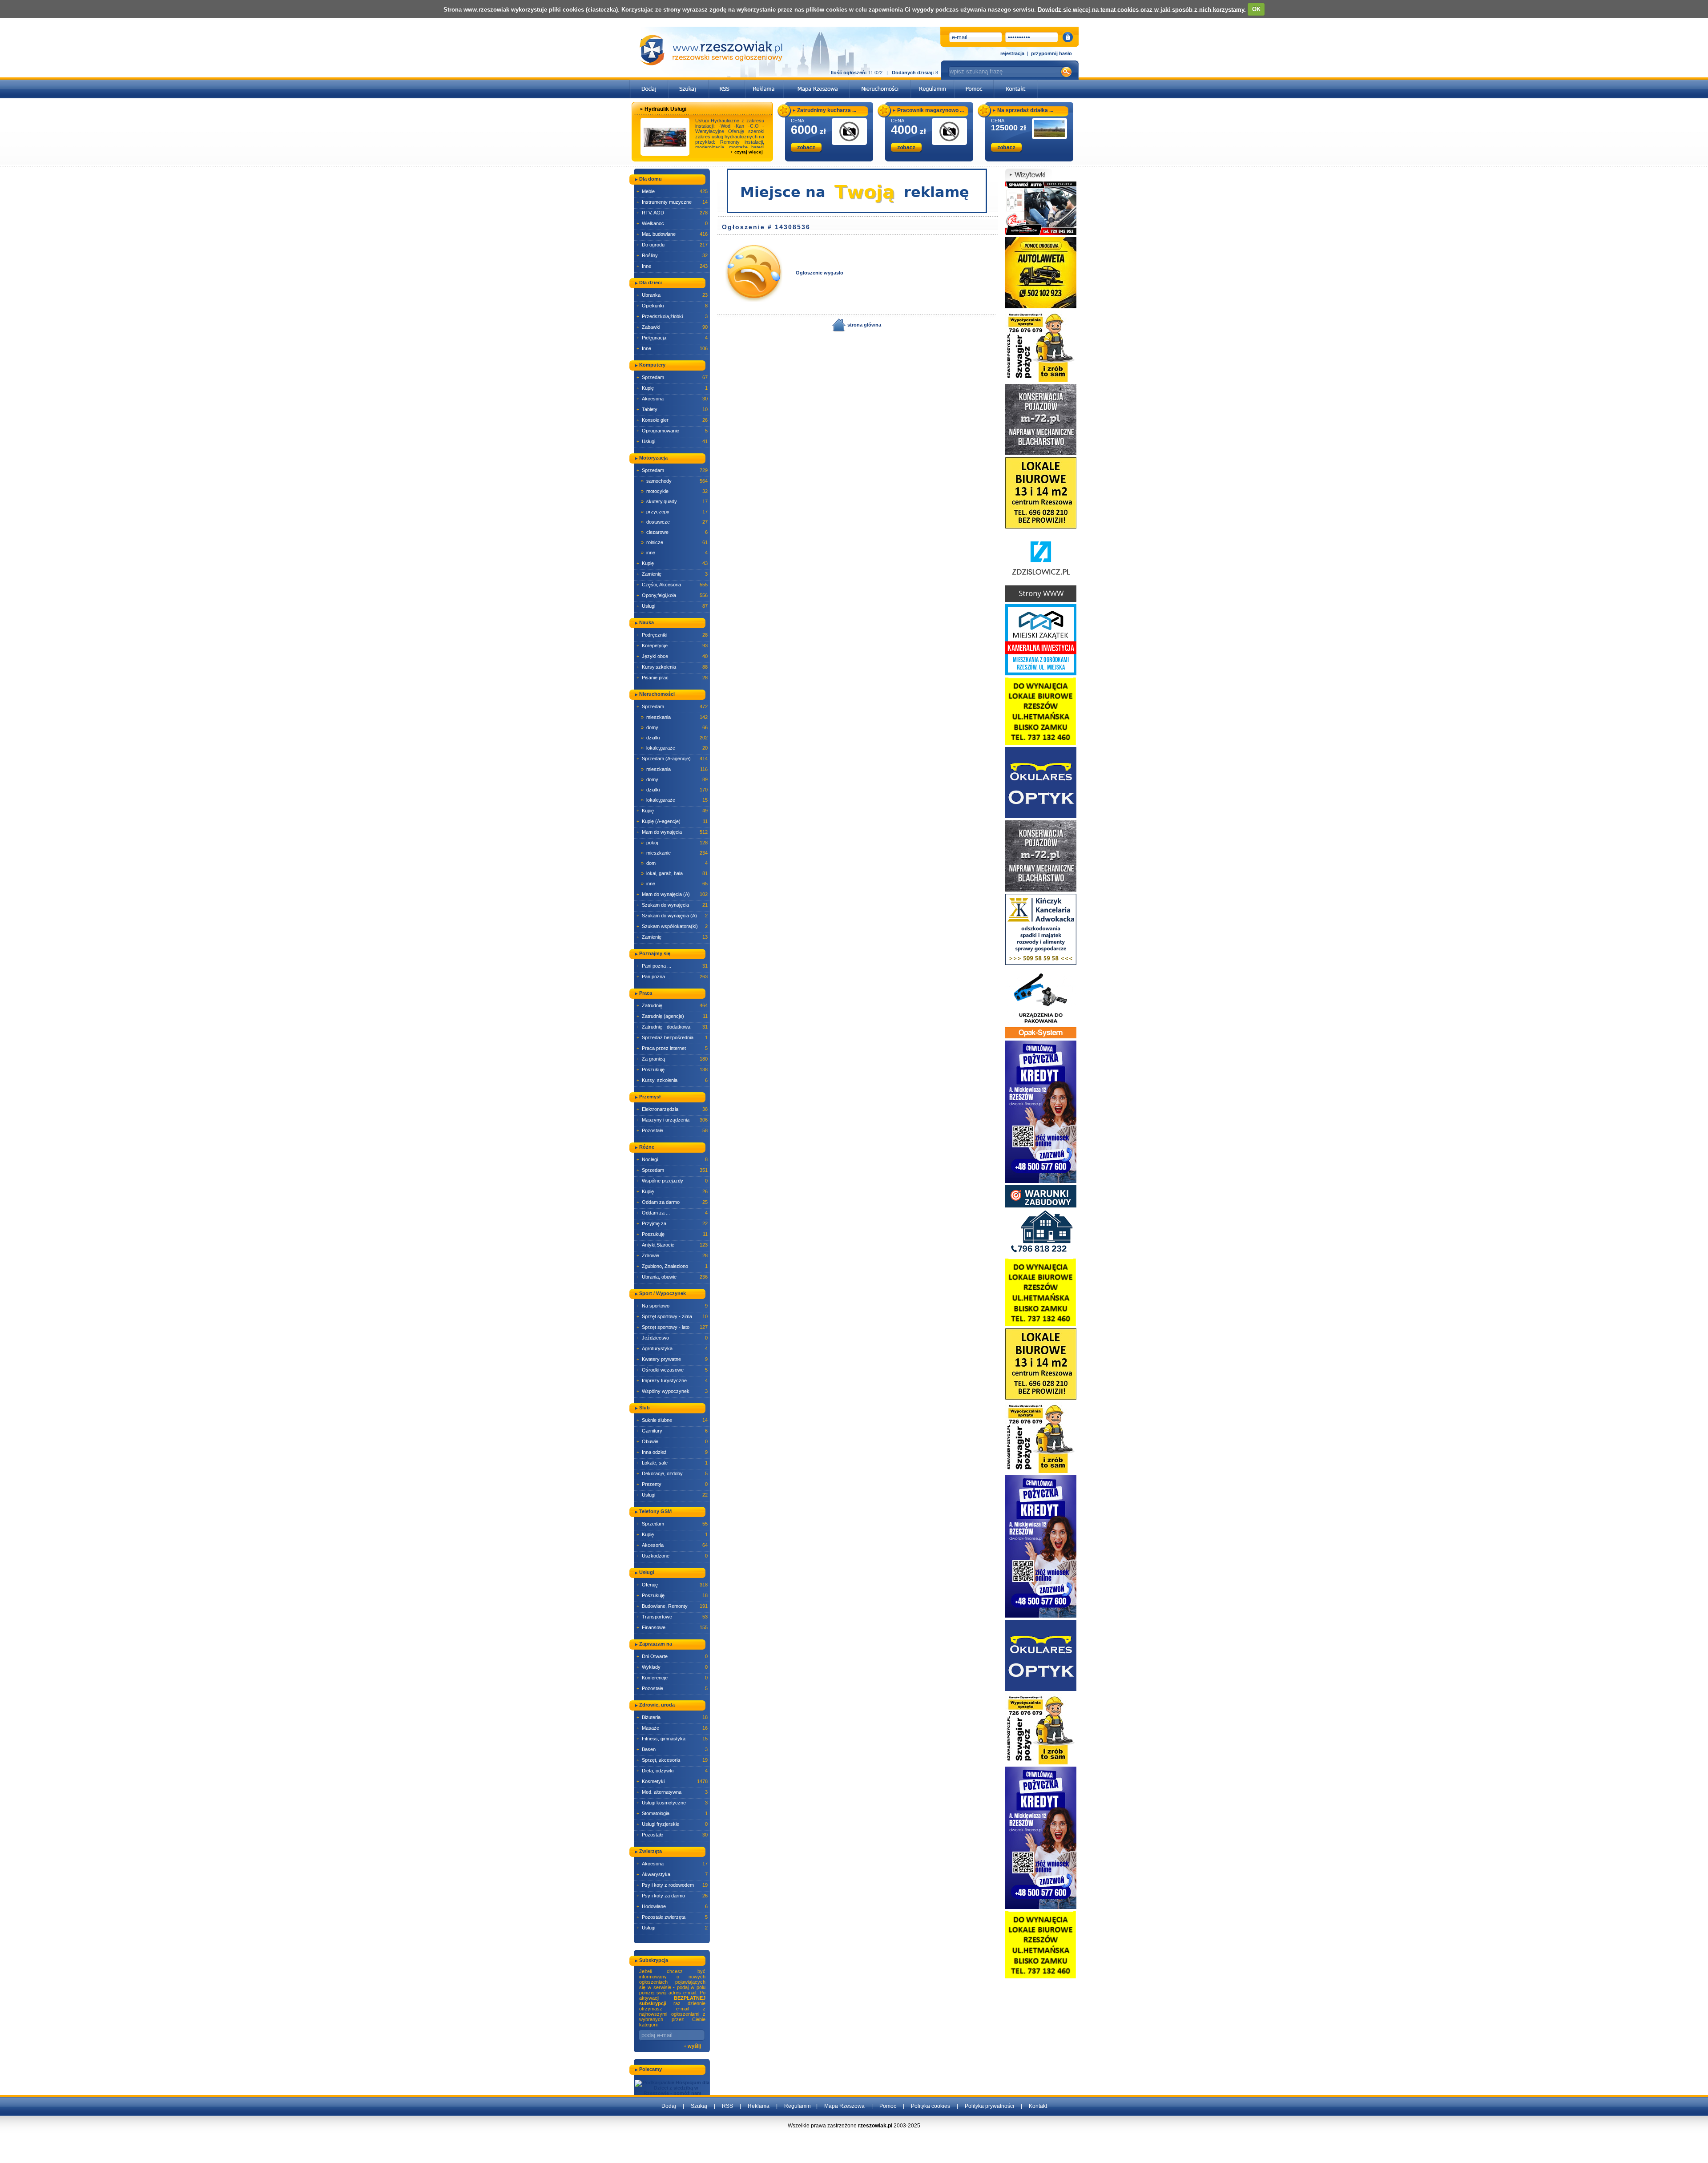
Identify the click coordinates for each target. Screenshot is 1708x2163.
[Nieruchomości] (880, 82)
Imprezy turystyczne (672, 1380)
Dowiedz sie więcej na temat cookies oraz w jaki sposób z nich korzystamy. (1142, 9)
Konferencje (672, 1678)
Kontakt (1038, 2106)
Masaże (672, 1728)
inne (674, 553)
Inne (672, 266)
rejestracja (1012, 53)
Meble (672, 191)
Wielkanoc (672, 223)
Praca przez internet (672, 1048)
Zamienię (672, 574)
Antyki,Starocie (672, 1245)
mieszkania (674, 717)
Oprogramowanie (672, 431)
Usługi (672, 441)
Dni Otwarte (672, 1656)
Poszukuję (672, 1069)
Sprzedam (672, 377)
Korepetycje (672, 646)
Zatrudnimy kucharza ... (827, 110)
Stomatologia (672, 1813)
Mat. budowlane (672, 234)
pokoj (674, 843)
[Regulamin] (933, 82)
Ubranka (672, 295)
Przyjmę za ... (672, 1223)
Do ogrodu (672, 245)
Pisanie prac (672, 678)
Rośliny (672, 255)
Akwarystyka (672, 1874)
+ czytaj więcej (747, 152)
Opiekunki (672, 306)
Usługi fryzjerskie (672, 1824)
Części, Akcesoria (672, 585)
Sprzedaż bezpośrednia (672, 1037)
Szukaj (699, 2106)
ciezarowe (674, 532)
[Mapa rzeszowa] (816, 82)
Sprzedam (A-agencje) (672, 759)
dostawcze (674, 522)
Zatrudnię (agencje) (672, 1016)
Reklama (759, 2106)
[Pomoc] (974, 82)
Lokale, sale (672, 1463)
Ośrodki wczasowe (672, 1370)
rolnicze (674, 542)
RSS (727, 2106)
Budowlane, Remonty (672, 1606)
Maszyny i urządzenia (672, 1120)
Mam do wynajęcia (672, 832)
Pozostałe (672, 1130)
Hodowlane (672, 1906)
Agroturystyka (672, 1348)
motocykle (674, 491)
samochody (674, 481)
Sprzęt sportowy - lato (672, 1327)
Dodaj (669, 2106)
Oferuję (672, 1585)
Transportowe (672, 1617)
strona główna (864, 325)
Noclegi (672, 1159)
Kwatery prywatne (672, 1359)
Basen (672, 1749)
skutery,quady (674, 501)
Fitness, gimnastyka (672, 1739)
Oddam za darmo (672, 1202)
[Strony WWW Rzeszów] (1041, 566)
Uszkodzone (672, 1556)
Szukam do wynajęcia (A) (672, 916)
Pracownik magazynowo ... (931, 110)
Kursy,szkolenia (672, 667)
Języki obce (672, 656)
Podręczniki (672, 635)
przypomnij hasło (1051, 53)
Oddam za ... (672, 1213)
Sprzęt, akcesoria (672, 1760)
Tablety (672, 409)
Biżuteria (672, 1717)
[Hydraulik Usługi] (665, 137)
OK (1256, 9)
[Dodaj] (649, 82)
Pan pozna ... (672, 977)
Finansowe (672, 1627)
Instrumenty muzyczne (672, 202)
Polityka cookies (931, 2106)
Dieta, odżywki (672, 1771)
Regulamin (798, 2106)
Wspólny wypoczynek (672, 1391)
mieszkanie (674, 853)
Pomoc (888, 2106)
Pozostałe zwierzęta (672, 1917)
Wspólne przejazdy (672, 1181)
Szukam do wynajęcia (672, 905)
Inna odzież (672, 1452)
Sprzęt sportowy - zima (672, 1316)
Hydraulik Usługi (665, 109)
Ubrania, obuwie (672, 1277)
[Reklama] (764, 82)
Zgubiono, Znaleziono (672, 1266)
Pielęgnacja (672, 338)
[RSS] (727, 82)
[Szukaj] (689, 82)
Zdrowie (672, 1255)
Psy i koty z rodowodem (672, 1885)
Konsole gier (672, 420)
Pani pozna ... (672, 966)
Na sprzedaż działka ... (1025, 110)
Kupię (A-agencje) (672, 821)
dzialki (674, 738)
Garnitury (672, 1431)
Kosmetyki (672, 1781)
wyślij (694, 2046)
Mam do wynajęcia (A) (672, 894)
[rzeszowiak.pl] (711, 50)
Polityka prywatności (989, 2106)
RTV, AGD (672, 213)
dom (674, 863)
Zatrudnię (672, 1005)
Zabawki (672, 327)
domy (674, 727)
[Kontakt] (1016, 82)
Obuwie (672, 1441)
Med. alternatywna (672, 1792)
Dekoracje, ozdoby (672, 1473)
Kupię (672, 388)
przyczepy (674, 512)
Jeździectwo (672, 1338)
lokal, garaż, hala (674, 873)
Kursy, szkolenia (672, 1080)
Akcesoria (672, 399)
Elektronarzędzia (672, 1109)
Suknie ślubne (672, 1420)
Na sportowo (672, 1306)
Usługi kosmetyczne (672, 1803)
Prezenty (672, 1484)
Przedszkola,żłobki (672, 316)
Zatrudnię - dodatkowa (672, 1027)
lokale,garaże (674, 748)
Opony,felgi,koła (672, 595)
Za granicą (672, 1059)
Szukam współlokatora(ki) (672, 926)
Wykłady (672, 1667)
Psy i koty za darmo (672, 1896)
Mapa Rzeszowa (844, 2106)
